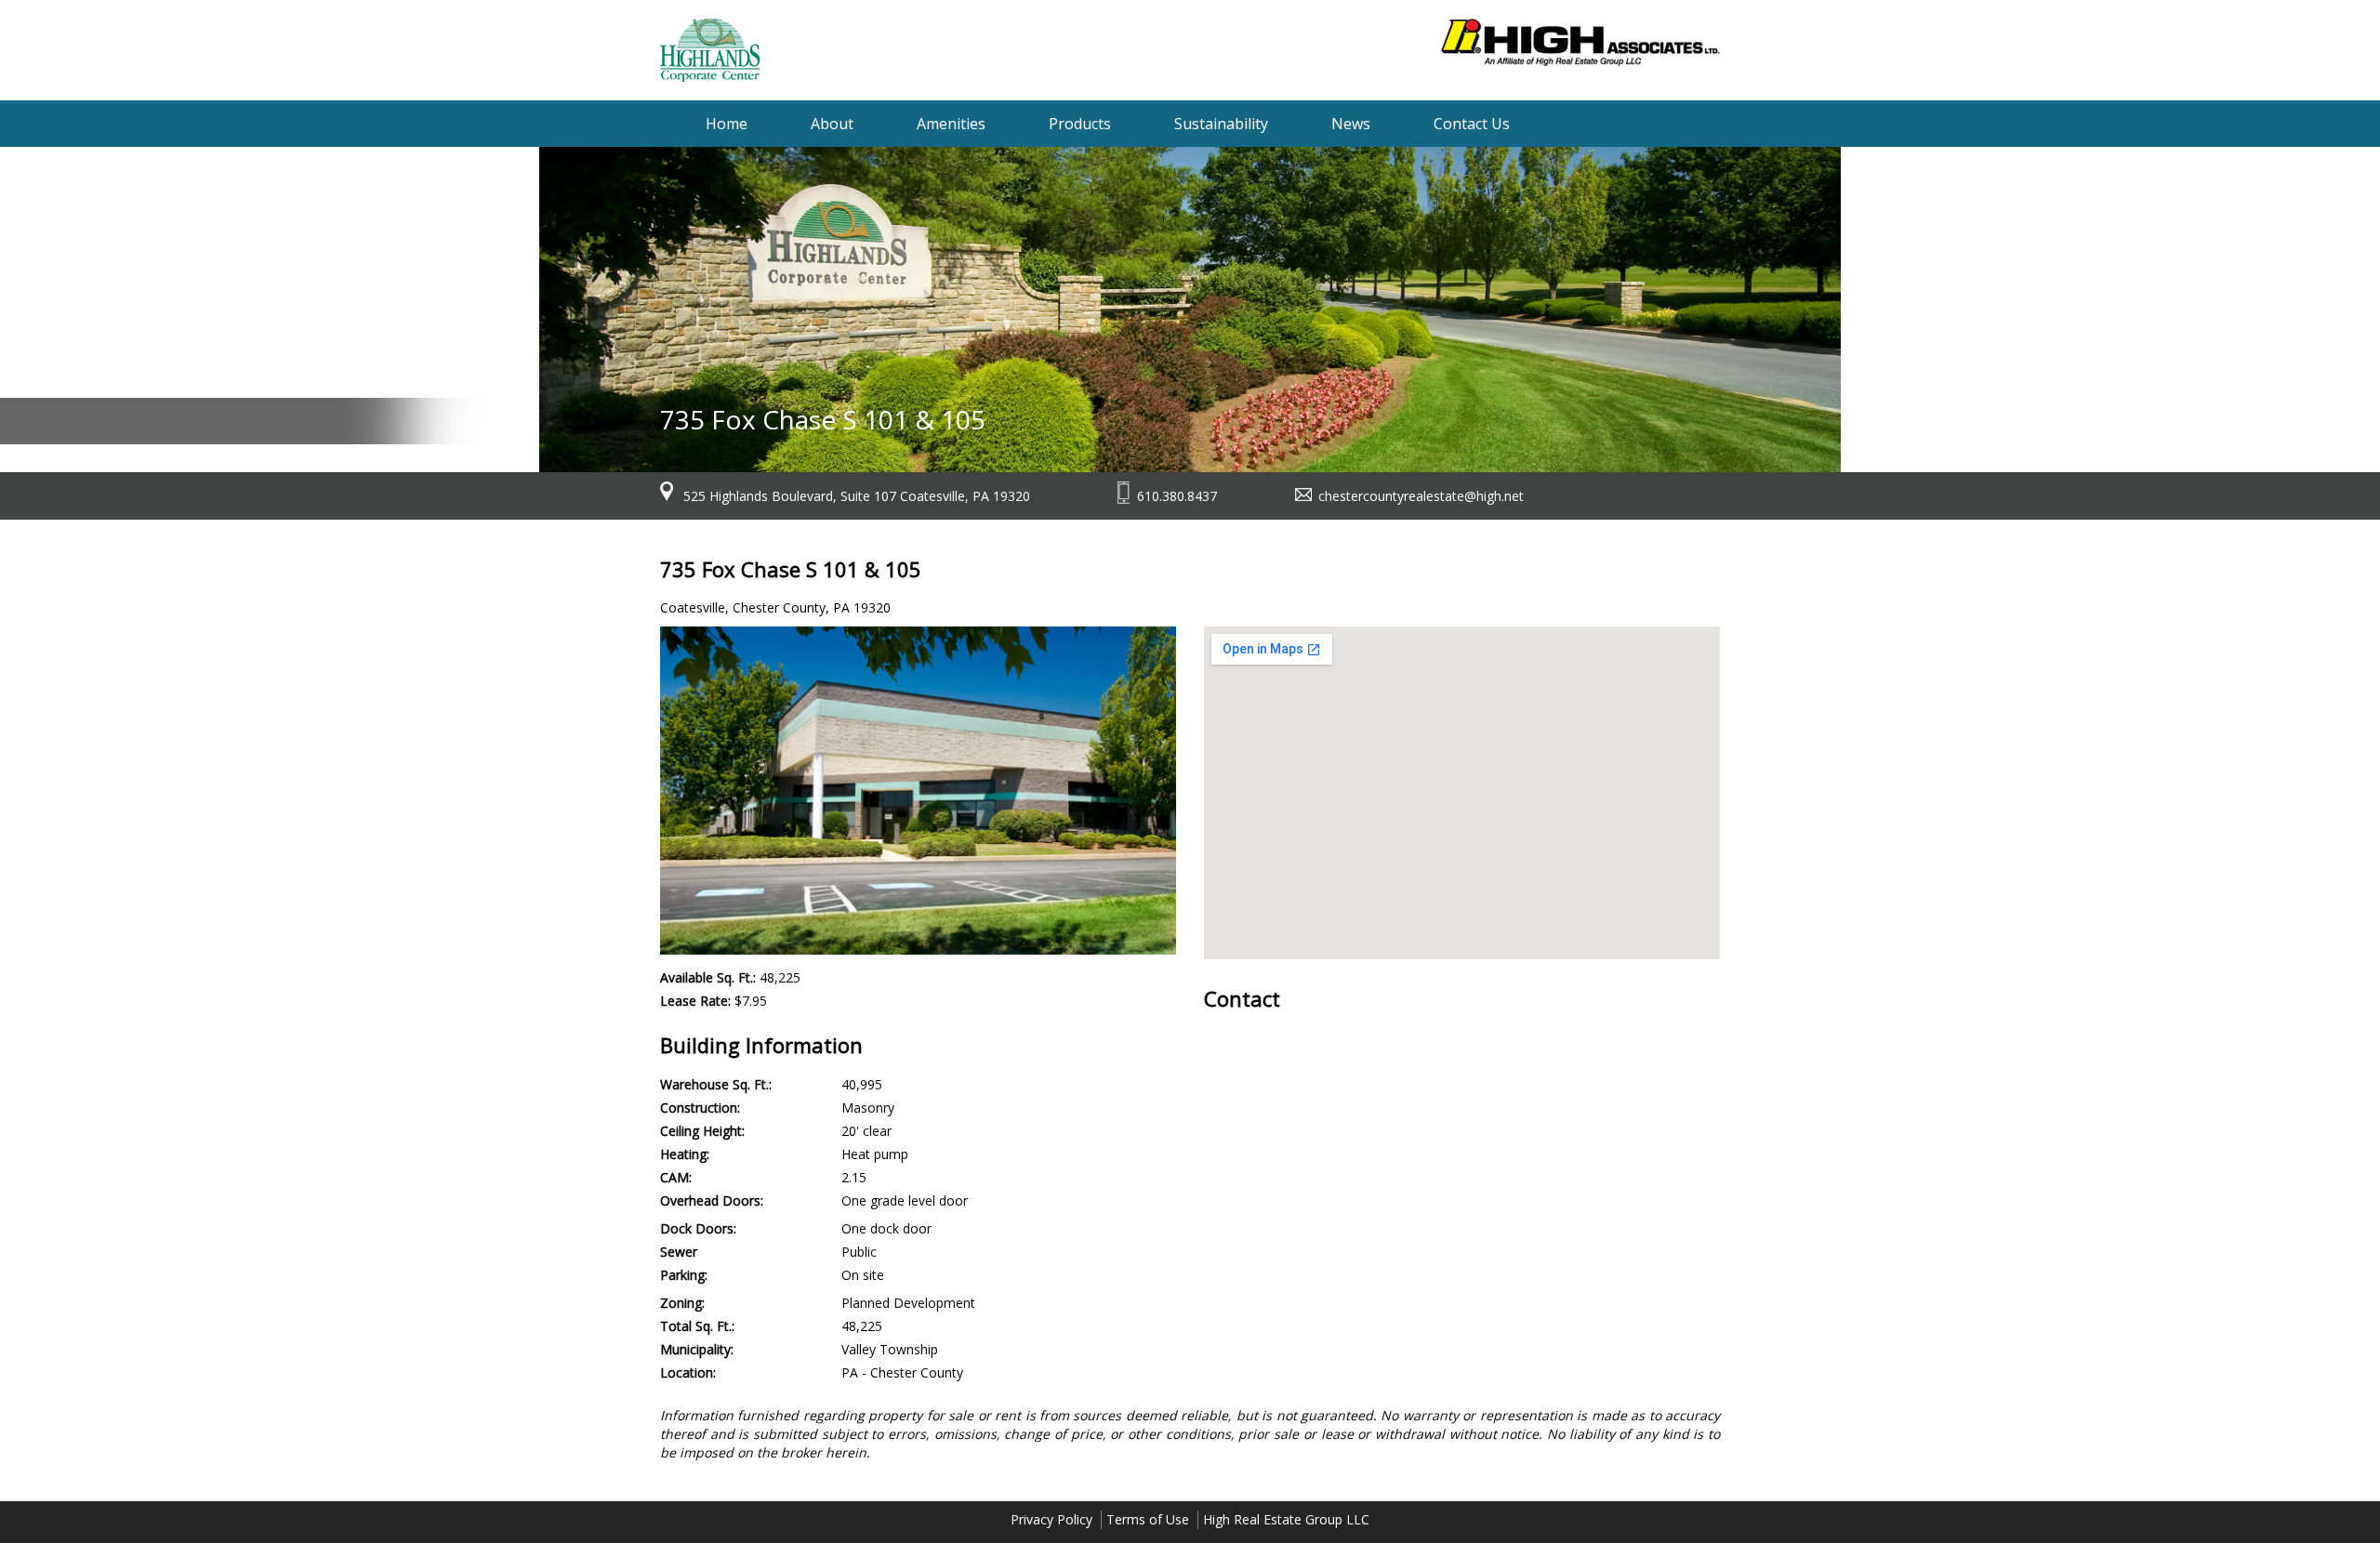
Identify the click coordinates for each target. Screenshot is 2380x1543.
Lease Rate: (695, 1001)
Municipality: (697, 1349)
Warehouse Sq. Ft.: (716, 1084)
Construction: (700, 1108)
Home (727, 124)
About (832, 124)
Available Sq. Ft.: (708, 977)
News (1351, 124)
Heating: (685, 1154)
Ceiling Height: (702, 1131)
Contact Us (1472, 124)
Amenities (951, 124)
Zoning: (682, 1303)
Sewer (679, 1252)
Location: (688, 1372)
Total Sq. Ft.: (697, 1326)
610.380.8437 (1177, 496)
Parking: (684, 1275)
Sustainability (1221, 124)
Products (1080, 124)
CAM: (676, 1177)
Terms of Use (1148, 1519)
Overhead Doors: (712, 1200)
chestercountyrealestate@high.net (1421, 496)
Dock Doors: (698, 1228)
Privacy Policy (1051, 1519)
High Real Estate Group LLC (1286, 1519)
